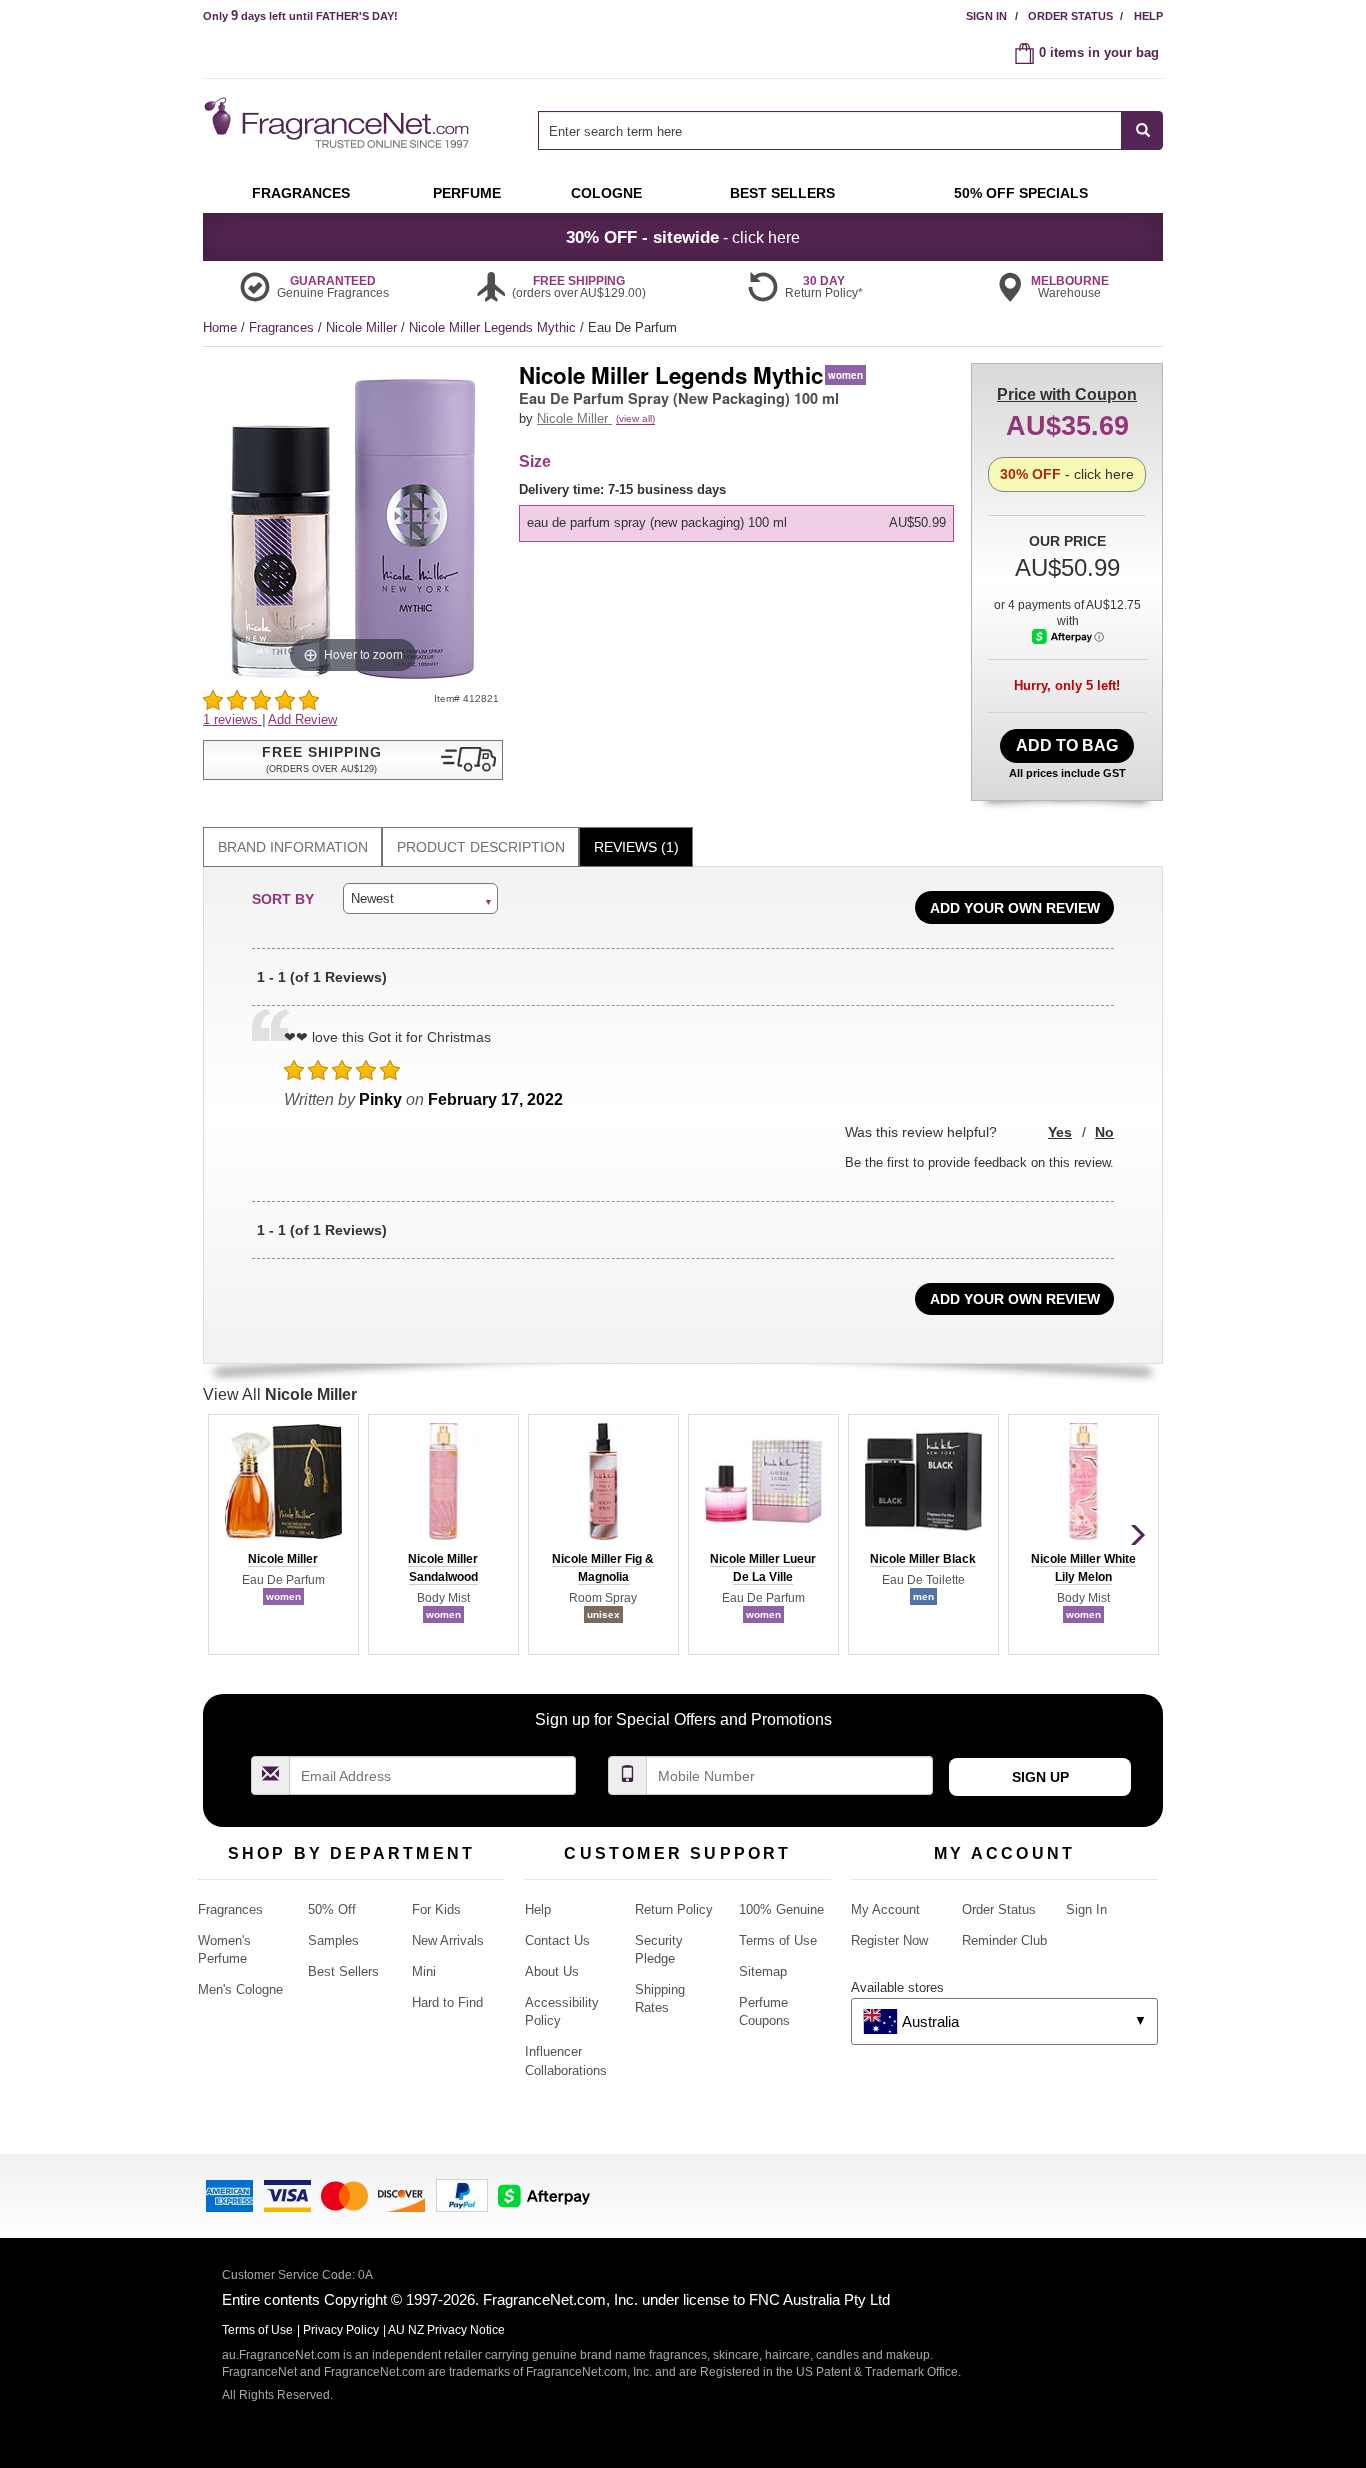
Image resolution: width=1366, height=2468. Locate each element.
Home (220, 327)
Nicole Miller (363, 327)
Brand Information (293, 847)
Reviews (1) (636, 847)
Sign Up (1040, 1777)
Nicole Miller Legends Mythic (494, 327)
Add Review (302, 719)
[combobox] (850, 130)
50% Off (332, 1909)
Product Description (481, 847)
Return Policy (674, 1909)
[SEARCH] (1142, 130)
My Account (885, 1909)
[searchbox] (830, 130)
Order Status (1070, 16)
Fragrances (283, 327)
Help (1148, 16)
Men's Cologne (240, 1989)
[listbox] (740, 511)
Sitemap (763, 1971)
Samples (333, 1940)
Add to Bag (1067, 745)
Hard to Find (447, 2002)
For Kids (436, 1909)
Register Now (889, 1940)
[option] (736, 523)
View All (280, 1394)
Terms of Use (778, 1940)
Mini (424, 1971)
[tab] (292, 847)
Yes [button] (1060, 1132)
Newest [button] (372, 898)
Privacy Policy (341, 2330)
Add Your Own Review (1015, 908)
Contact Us (557, 1940)
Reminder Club (1004, 1940)
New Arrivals (448, 1940)
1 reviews (232, 719)
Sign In (986, 16)
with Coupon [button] (1067, 394)
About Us (552, 1971)
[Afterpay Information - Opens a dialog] (1068, 636)
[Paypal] (462, 2194)
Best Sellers (343, 1971)
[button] (353, 760)
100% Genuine (781, 1909)
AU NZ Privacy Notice (446, 2330)
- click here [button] (683, 237)
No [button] (1104, 1132)
